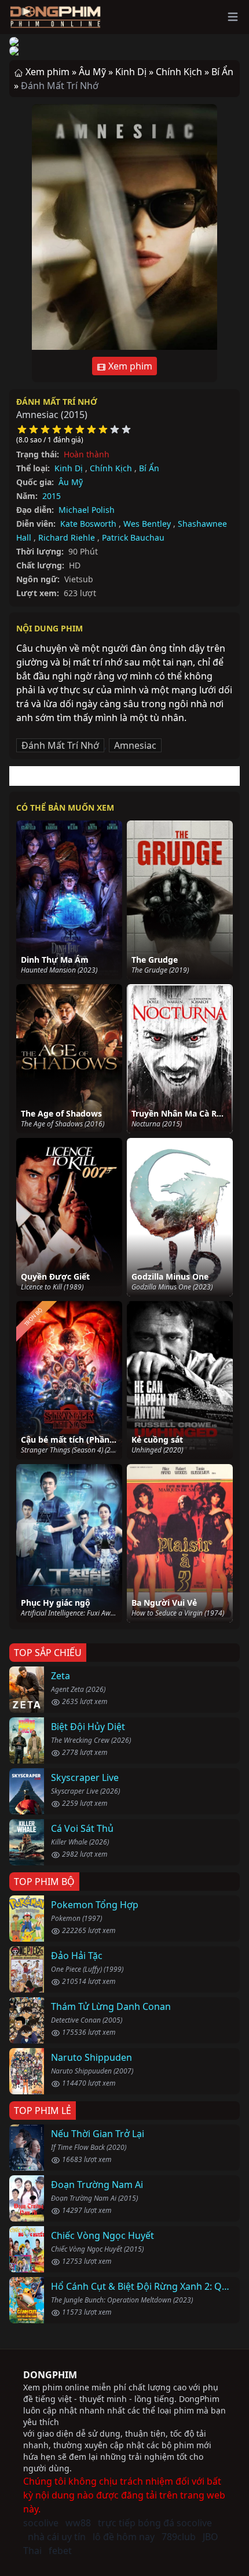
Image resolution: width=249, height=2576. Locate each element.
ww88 (78, 2523)
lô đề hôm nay (124, 2537)
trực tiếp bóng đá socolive (155, 2523)
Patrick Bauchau (133, 537)
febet (60, 2551)
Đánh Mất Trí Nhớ (57, 402)
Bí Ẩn (149, 468)
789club (179, 2537)
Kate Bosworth (88, 524)
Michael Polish (87, 510)
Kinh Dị (69, 468)
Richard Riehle (67, 537)
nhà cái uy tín (57, 2537)
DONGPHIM (50, 2375)
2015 (52, 496)
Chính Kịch (111, 468)
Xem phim (129, 366)
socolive (41, 2523)
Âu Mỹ (71, 482)
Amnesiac (135, 745)
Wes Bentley (147, 524)
